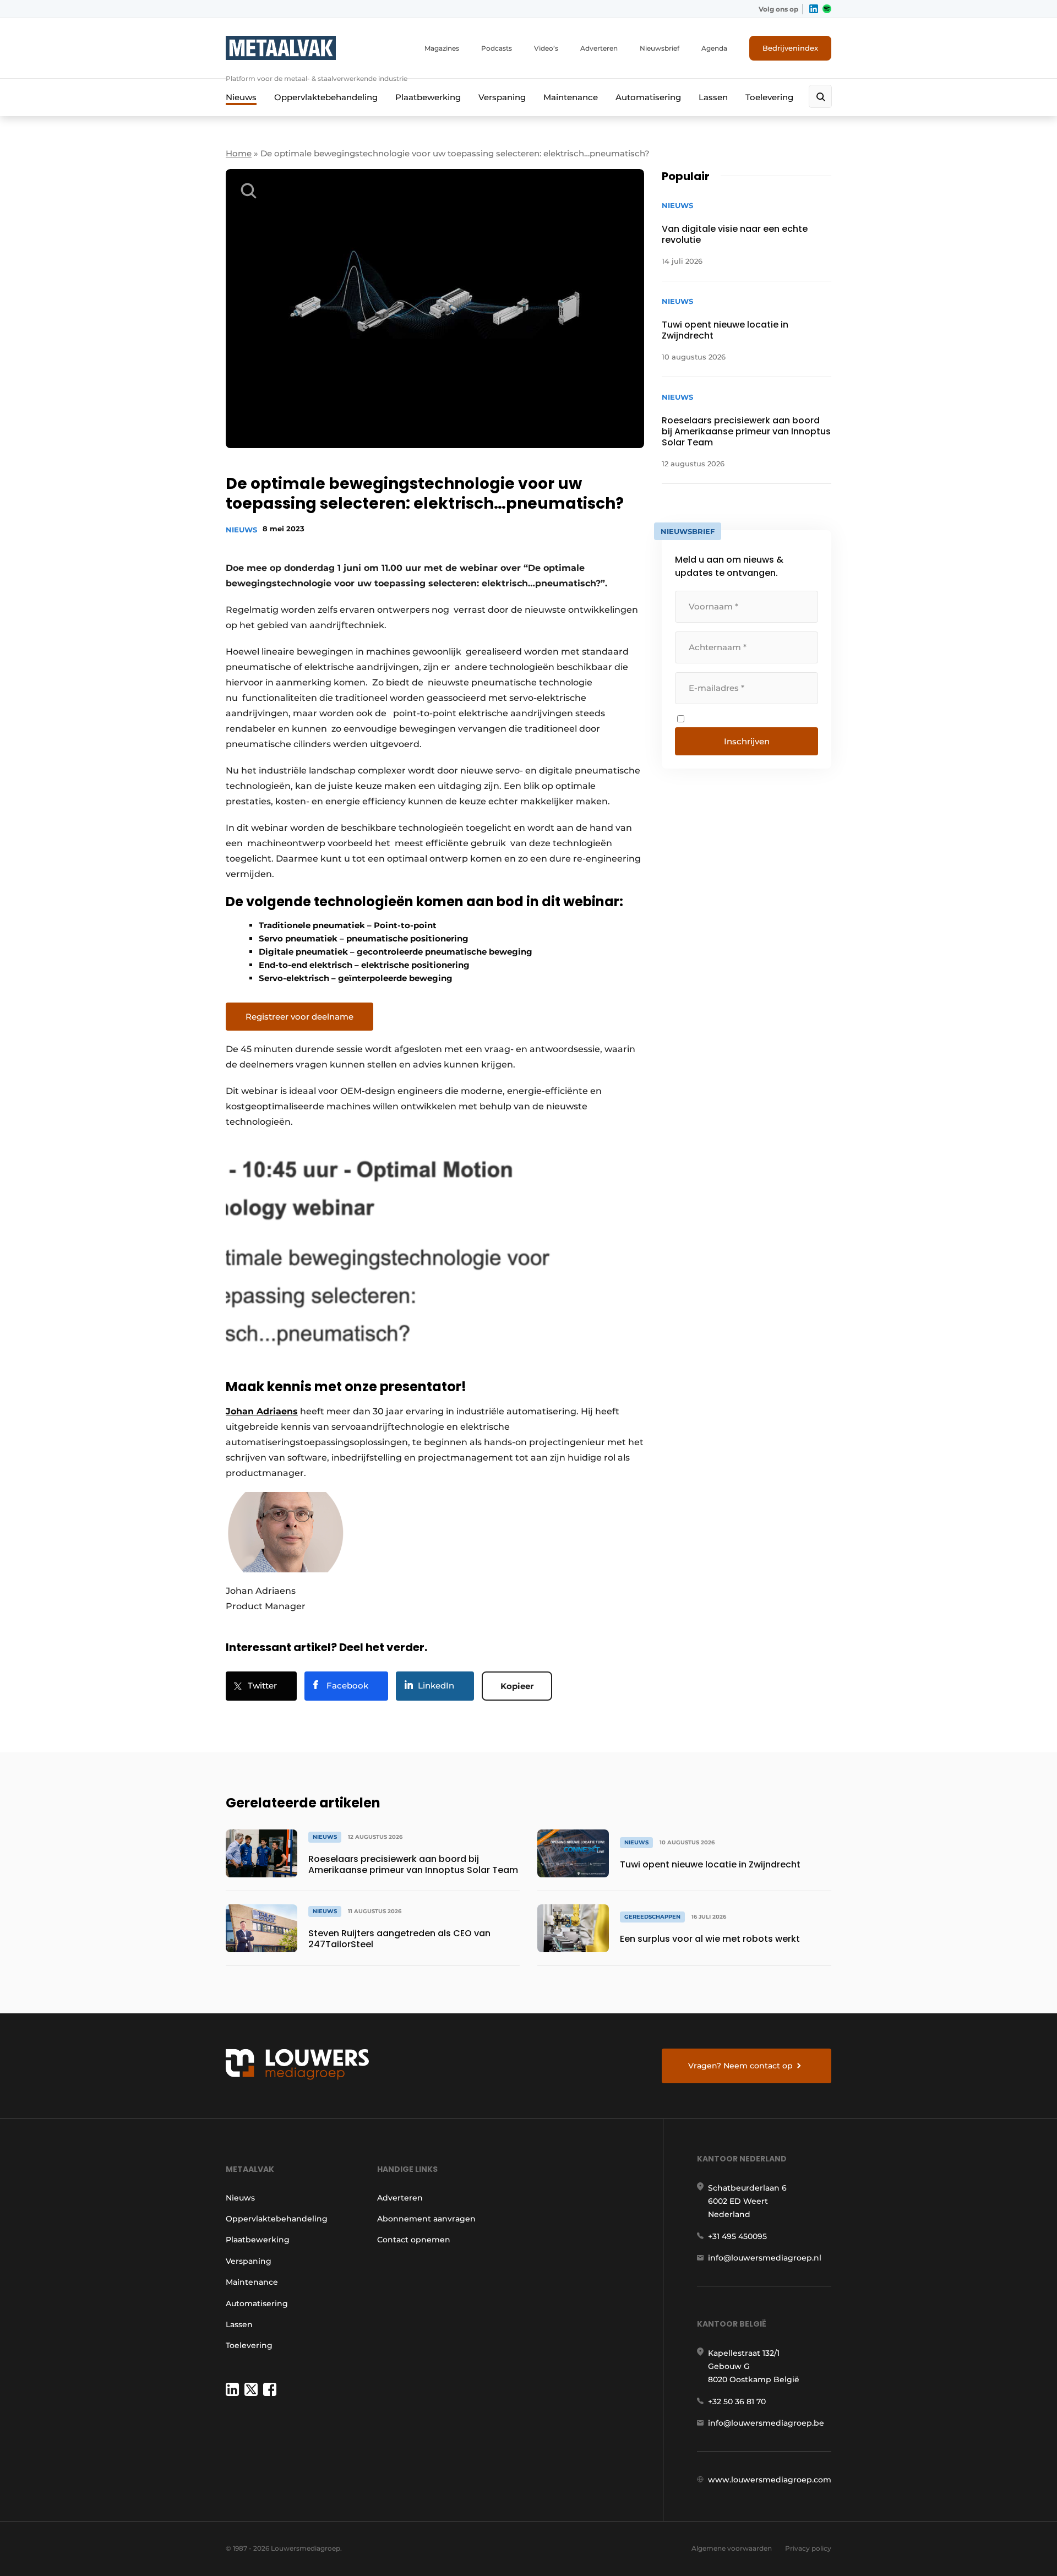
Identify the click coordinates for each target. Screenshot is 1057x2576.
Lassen (713, 97)
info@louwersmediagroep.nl (765, 2258)
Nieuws (241, 97)
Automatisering (648, 97)
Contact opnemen (414, 2240)
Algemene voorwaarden (732, 2548)
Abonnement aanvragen (426, 2219)
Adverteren (599, 48)
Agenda (714, 48)
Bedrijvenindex (790, 48)
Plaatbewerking (428, 97)
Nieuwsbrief (660, 48)
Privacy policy (808, 2548)
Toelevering (769, 97)
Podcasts (497, 48)
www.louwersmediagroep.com (770, 2480)
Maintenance (571, 97)
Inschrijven (747, 741)
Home (239, 153)
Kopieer (517, 1686)
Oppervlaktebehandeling (326, 97)
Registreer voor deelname (299, 1017)
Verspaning (502, 97)
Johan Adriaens (262, 1411)
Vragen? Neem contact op (740, 2066)
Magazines (442, 48)
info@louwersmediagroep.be (766, 2423)
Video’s (546, 48)
